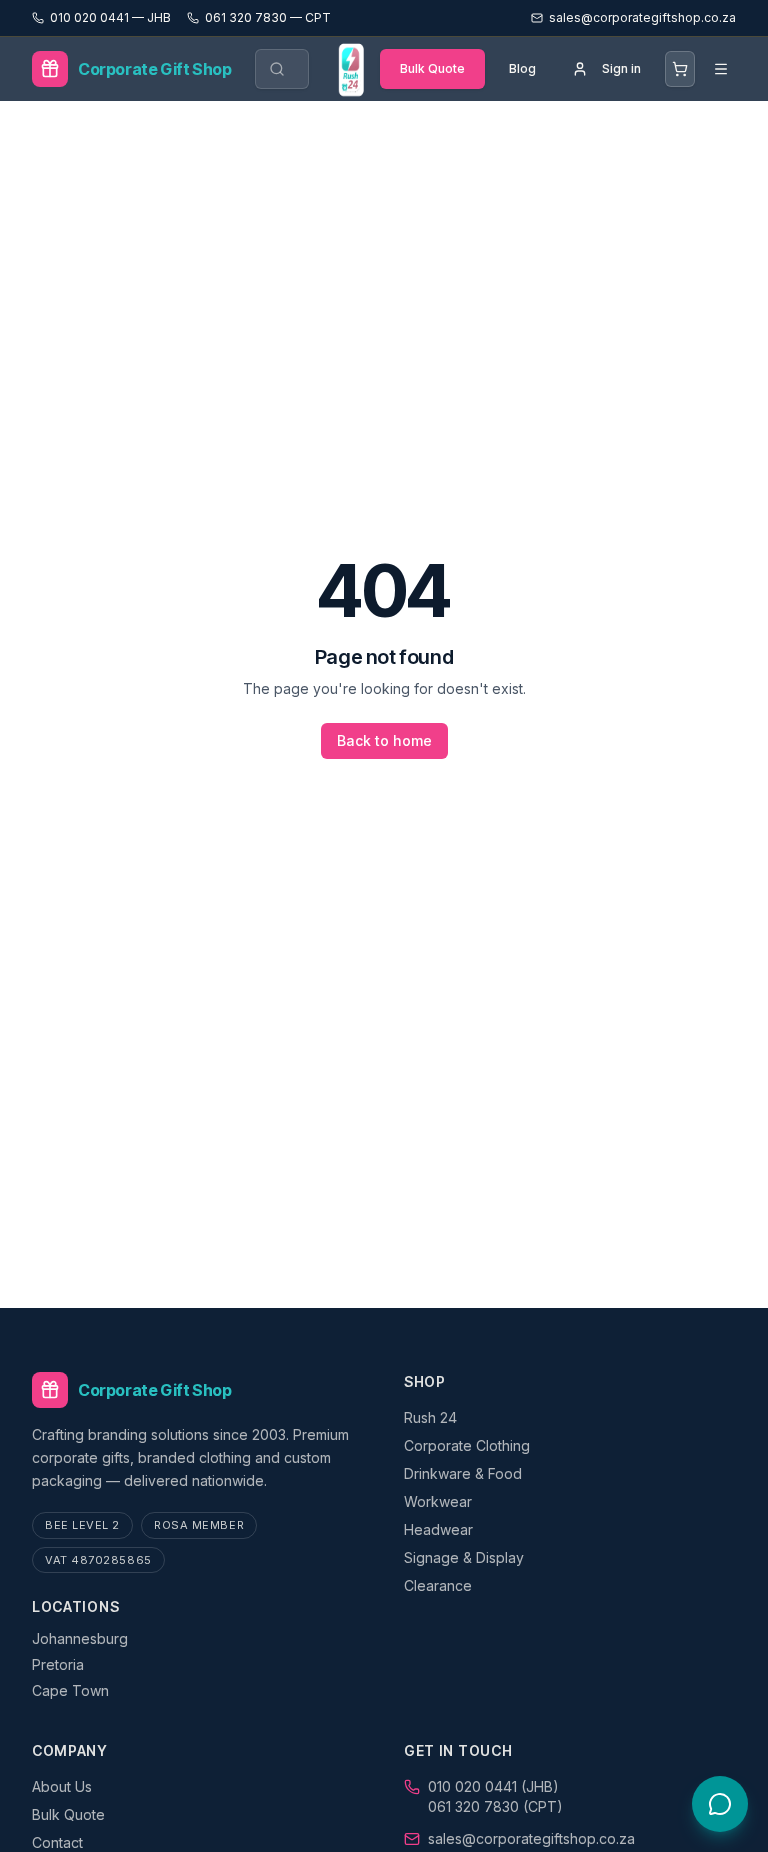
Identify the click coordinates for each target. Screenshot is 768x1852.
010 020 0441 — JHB (110, 17)
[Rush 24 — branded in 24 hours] (350, 69)
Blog (522, 68)
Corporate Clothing (467, 1445)
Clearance (438, 1585)
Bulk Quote (432, 68)
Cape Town (70, 1690)
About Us (62, 1786)
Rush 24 (430, 1417)
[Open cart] (680, 69)
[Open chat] (720, 1804)
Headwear (438, 1529)
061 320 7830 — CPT (268, 17)
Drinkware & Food (463, 1473)
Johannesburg (80, 1638)
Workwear (438, 1501)
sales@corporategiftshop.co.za (531, 1838)
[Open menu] (721, 69)
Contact (57, 1842)
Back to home (384, 740)
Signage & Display (464, 1557)
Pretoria (58, 1664)
